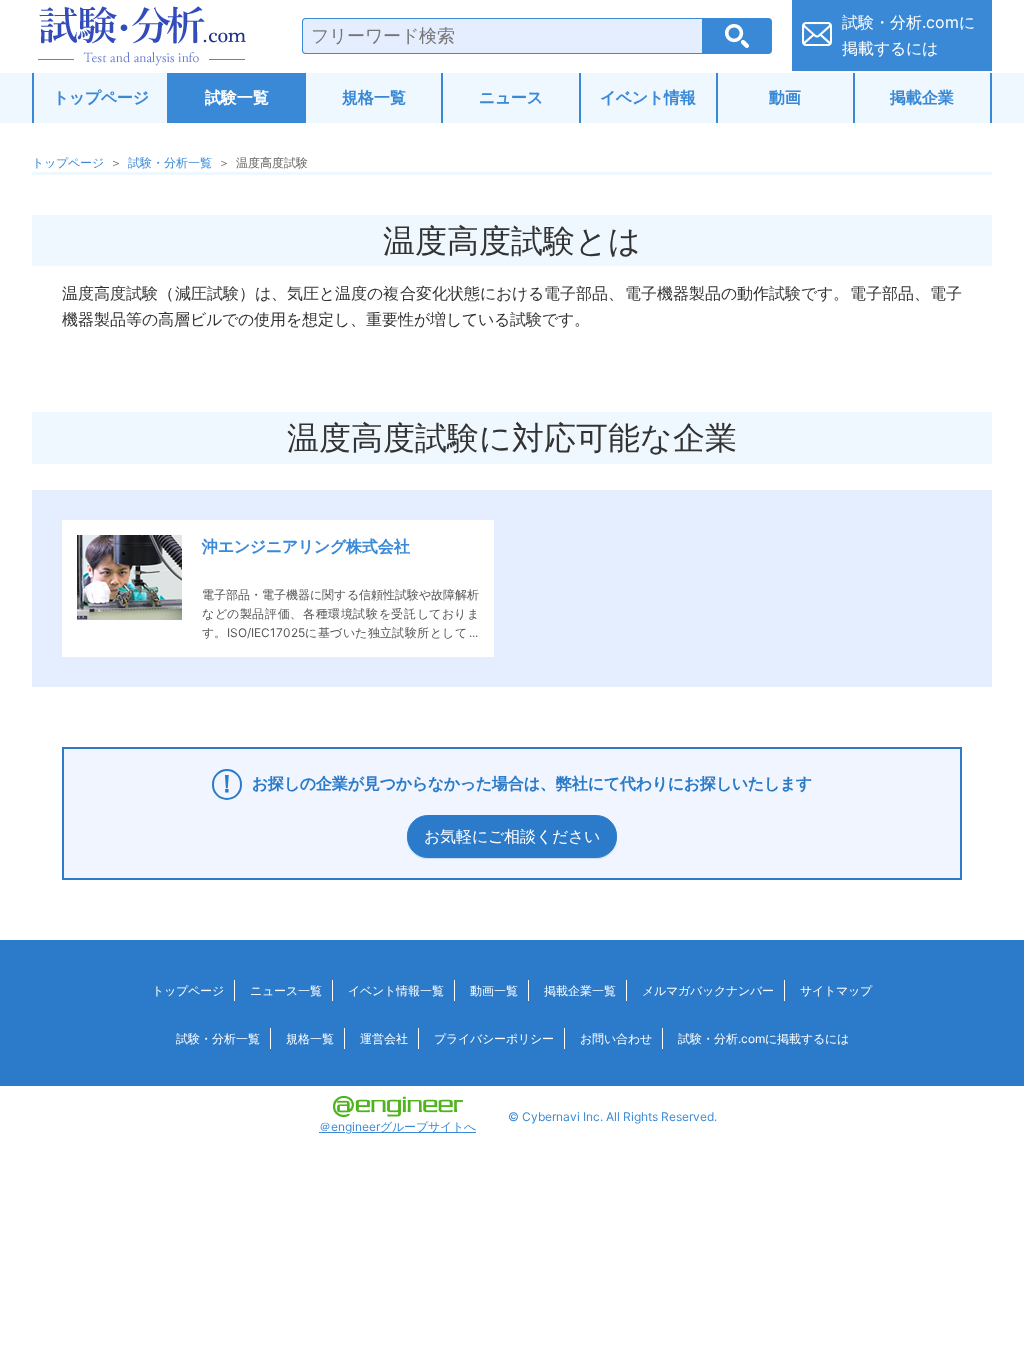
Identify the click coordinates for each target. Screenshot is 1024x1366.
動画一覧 (494, 990)
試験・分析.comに (908, 35)
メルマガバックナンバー (708, 990)
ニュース (511, 97)
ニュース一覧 (286, 990)
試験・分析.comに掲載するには (763, 1038)
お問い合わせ (616, 1038)
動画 (785, 97)
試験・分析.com (142, 36)
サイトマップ (836, 990)
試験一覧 (237, 97)
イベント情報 (648, 97)
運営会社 (384, 1038)
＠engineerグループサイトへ (397, 1126)
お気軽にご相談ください (512, 836)
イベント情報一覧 (396, 990)
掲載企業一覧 (580, 990)
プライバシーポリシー (494, 1038)
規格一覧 (374, 97)
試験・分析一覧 (170, 162)
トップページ (101, 97)
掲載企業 (922, 97)
